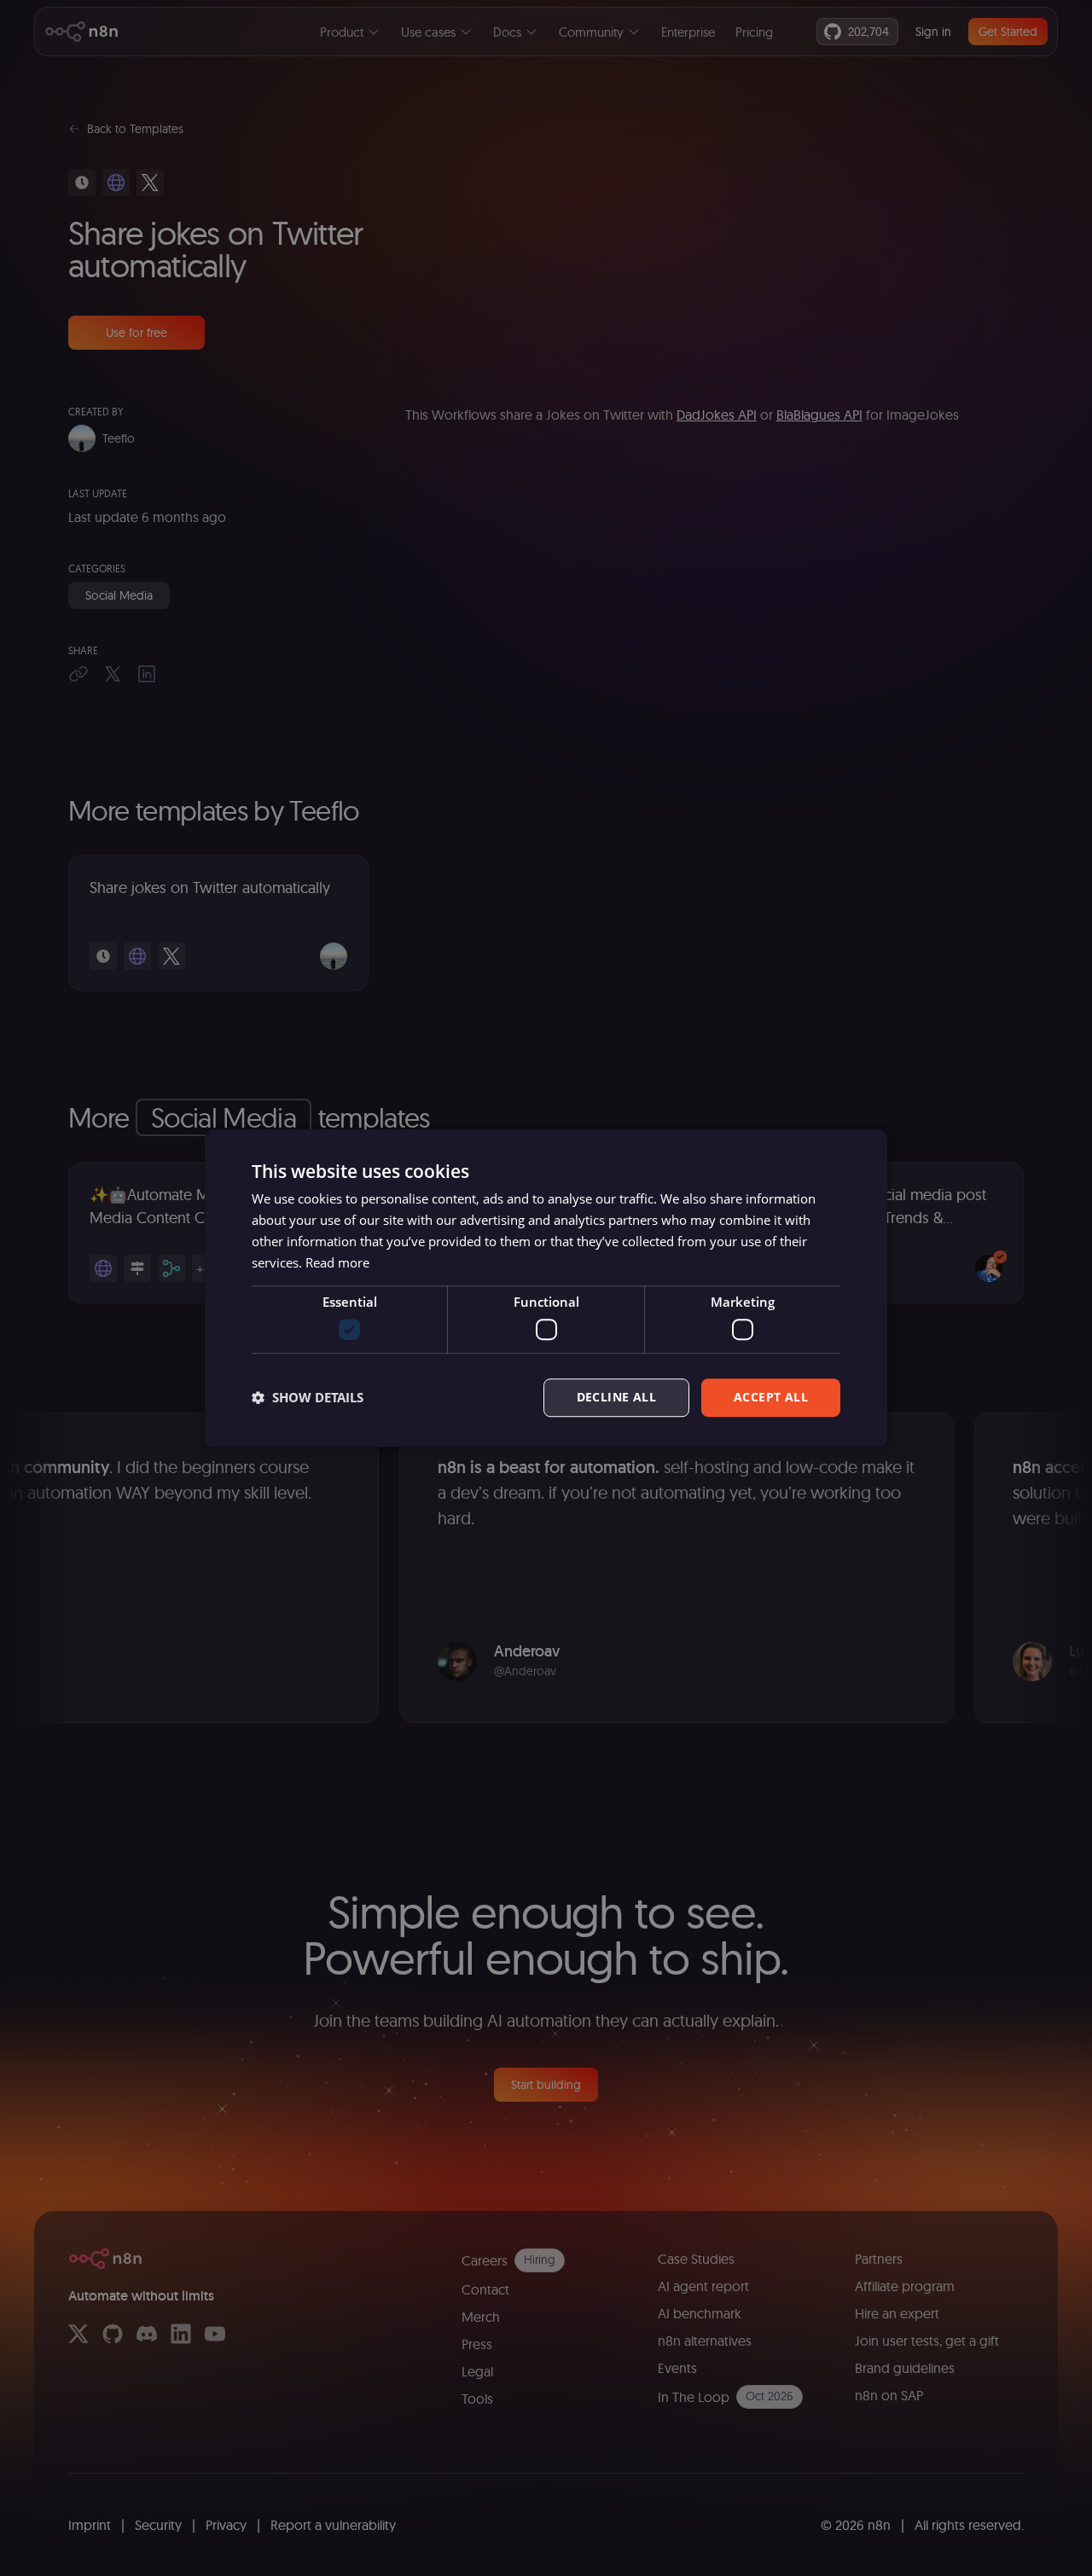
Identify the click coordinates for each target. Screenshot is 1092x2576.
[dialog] (546, 1288)
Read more (337, 1262)
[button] (308, 1397)
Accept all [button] (771, 1397)
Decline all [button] (616, 1397)
